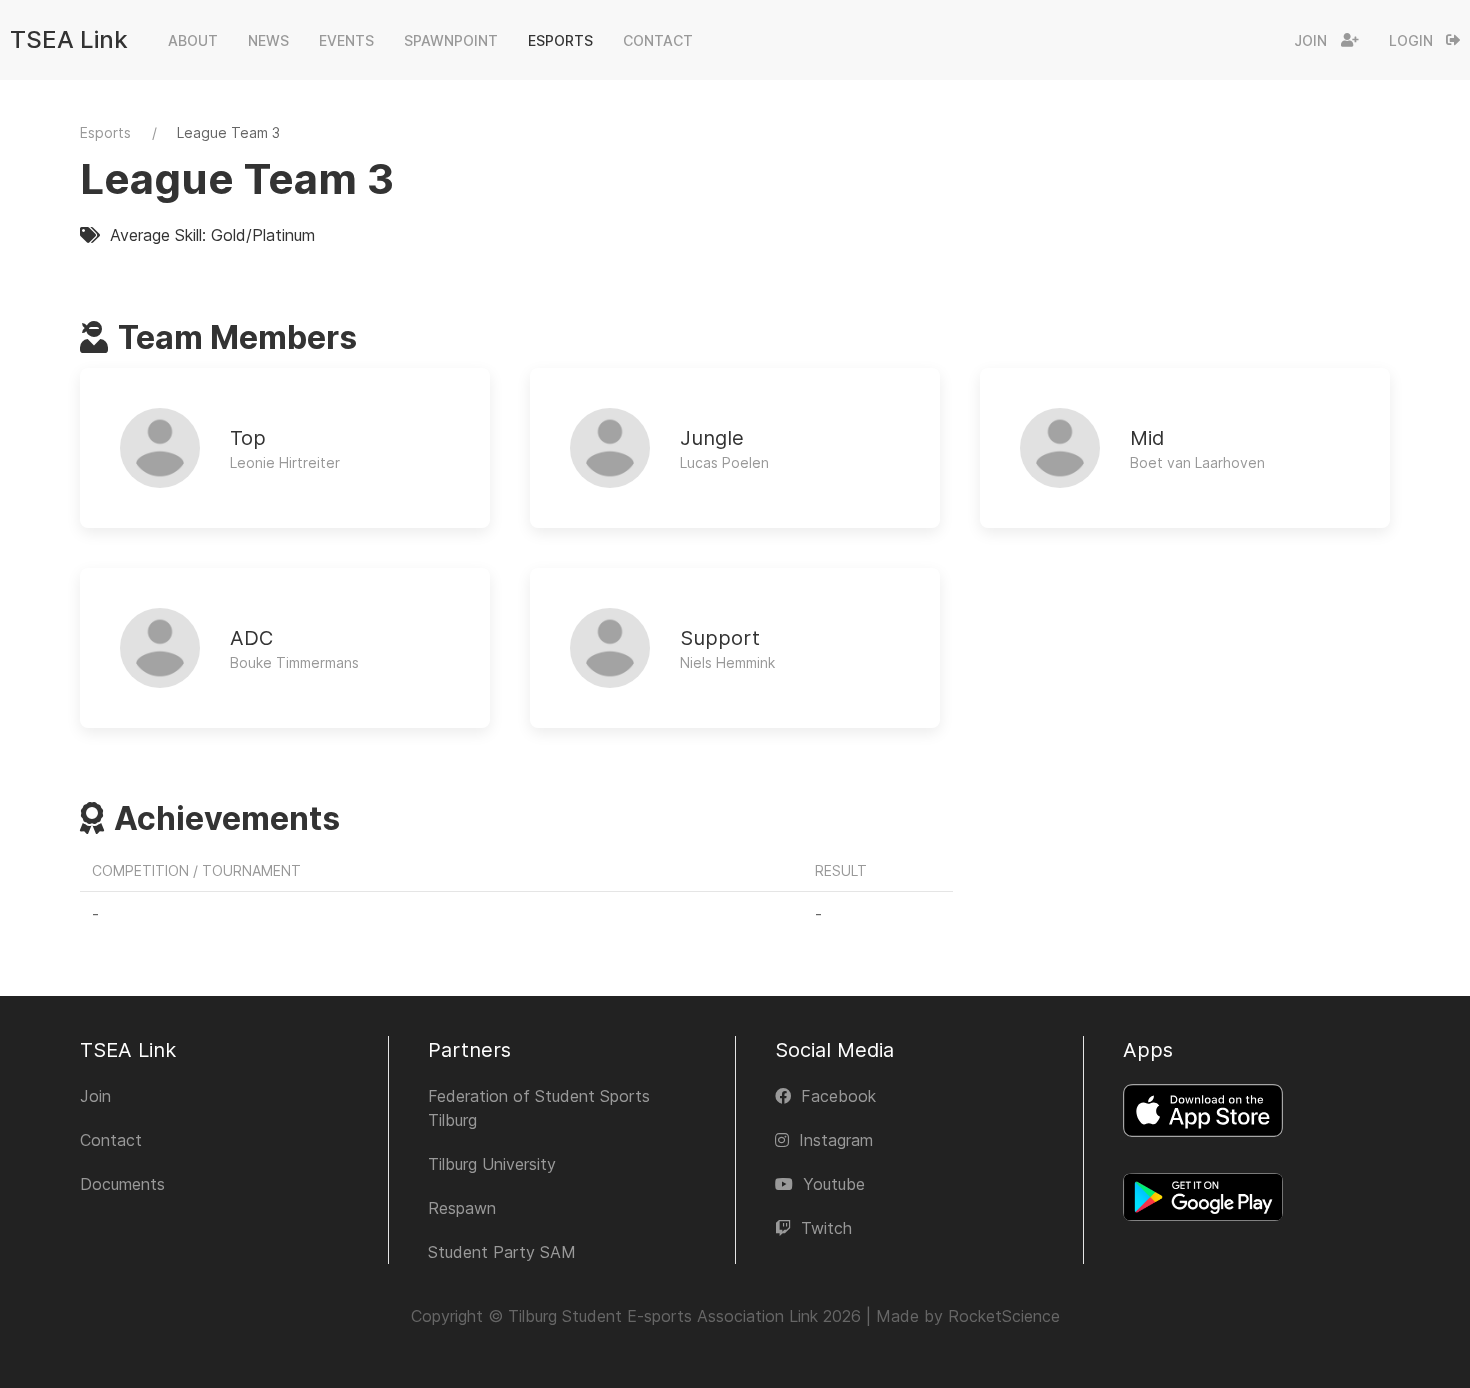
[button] (193, 40)
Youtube (834, 1184)
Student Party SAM (502, 1252)
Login (1411, 40)
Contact (111, 1140)
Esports (105, 132)
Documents (122, 1184)
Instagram (836, 1140)
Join (1310, 40)
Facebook (838, 1096)
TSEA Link (69, 39)
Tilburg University (492, 1164)
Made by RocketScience (968, 1316)
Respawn (462, 1208)
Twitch (826, 1228)
